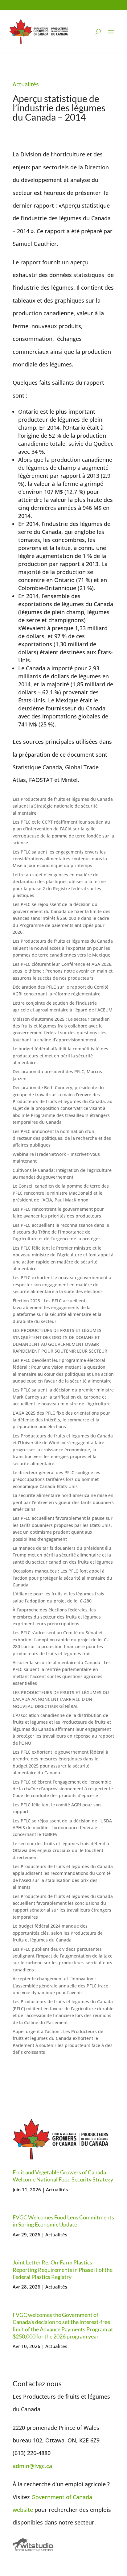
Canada (82, 2497)
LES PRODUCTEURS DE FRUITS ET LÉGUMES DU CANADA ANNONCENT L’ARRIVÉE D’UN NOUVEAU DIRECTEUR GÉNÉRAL (61, 1699)
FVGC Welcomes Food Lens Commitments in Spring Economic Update (63, 2221)
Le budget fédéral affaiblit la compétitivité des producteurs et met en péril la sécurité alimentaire (60, 1056)
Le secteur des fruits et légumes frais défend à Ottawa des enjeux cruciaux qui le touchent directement (61, 1850)
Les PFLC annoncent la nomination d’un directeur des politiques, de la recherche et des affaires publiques (62, 1138)
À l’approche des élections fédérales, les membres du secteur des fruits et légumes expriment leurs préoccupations (57, 1617)
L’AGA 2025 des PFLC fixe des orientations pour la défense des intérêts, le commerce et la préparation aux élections (61, 1420)
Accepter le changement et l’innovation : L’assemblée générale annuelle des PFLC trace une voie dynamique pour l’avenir (60, 1986)
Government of (52, 2497)
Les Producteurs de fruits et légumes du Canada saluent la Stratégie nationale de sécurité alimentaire (63, 806)
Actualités (26, 84)
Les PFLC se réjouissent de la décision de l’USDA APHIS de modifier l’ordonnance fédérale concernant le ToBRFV (62, 1828)
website (23, 2510)
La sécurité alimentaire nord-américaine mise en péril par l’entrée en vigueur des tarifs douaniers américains (63, 1502)
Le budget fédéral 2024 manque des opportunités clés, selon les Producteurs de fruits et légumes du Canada (58, 1933)
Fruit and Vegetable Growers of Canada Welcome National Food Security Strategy (63, 2176)
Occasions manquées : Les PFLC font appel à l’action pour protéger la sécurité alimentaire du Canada (62, 1578)
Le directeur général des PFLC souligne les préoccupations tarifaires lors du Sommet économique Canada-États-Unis (56, 1479)
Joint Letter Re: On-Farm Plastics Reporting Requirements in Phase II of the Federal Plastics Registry (63, 2270)
